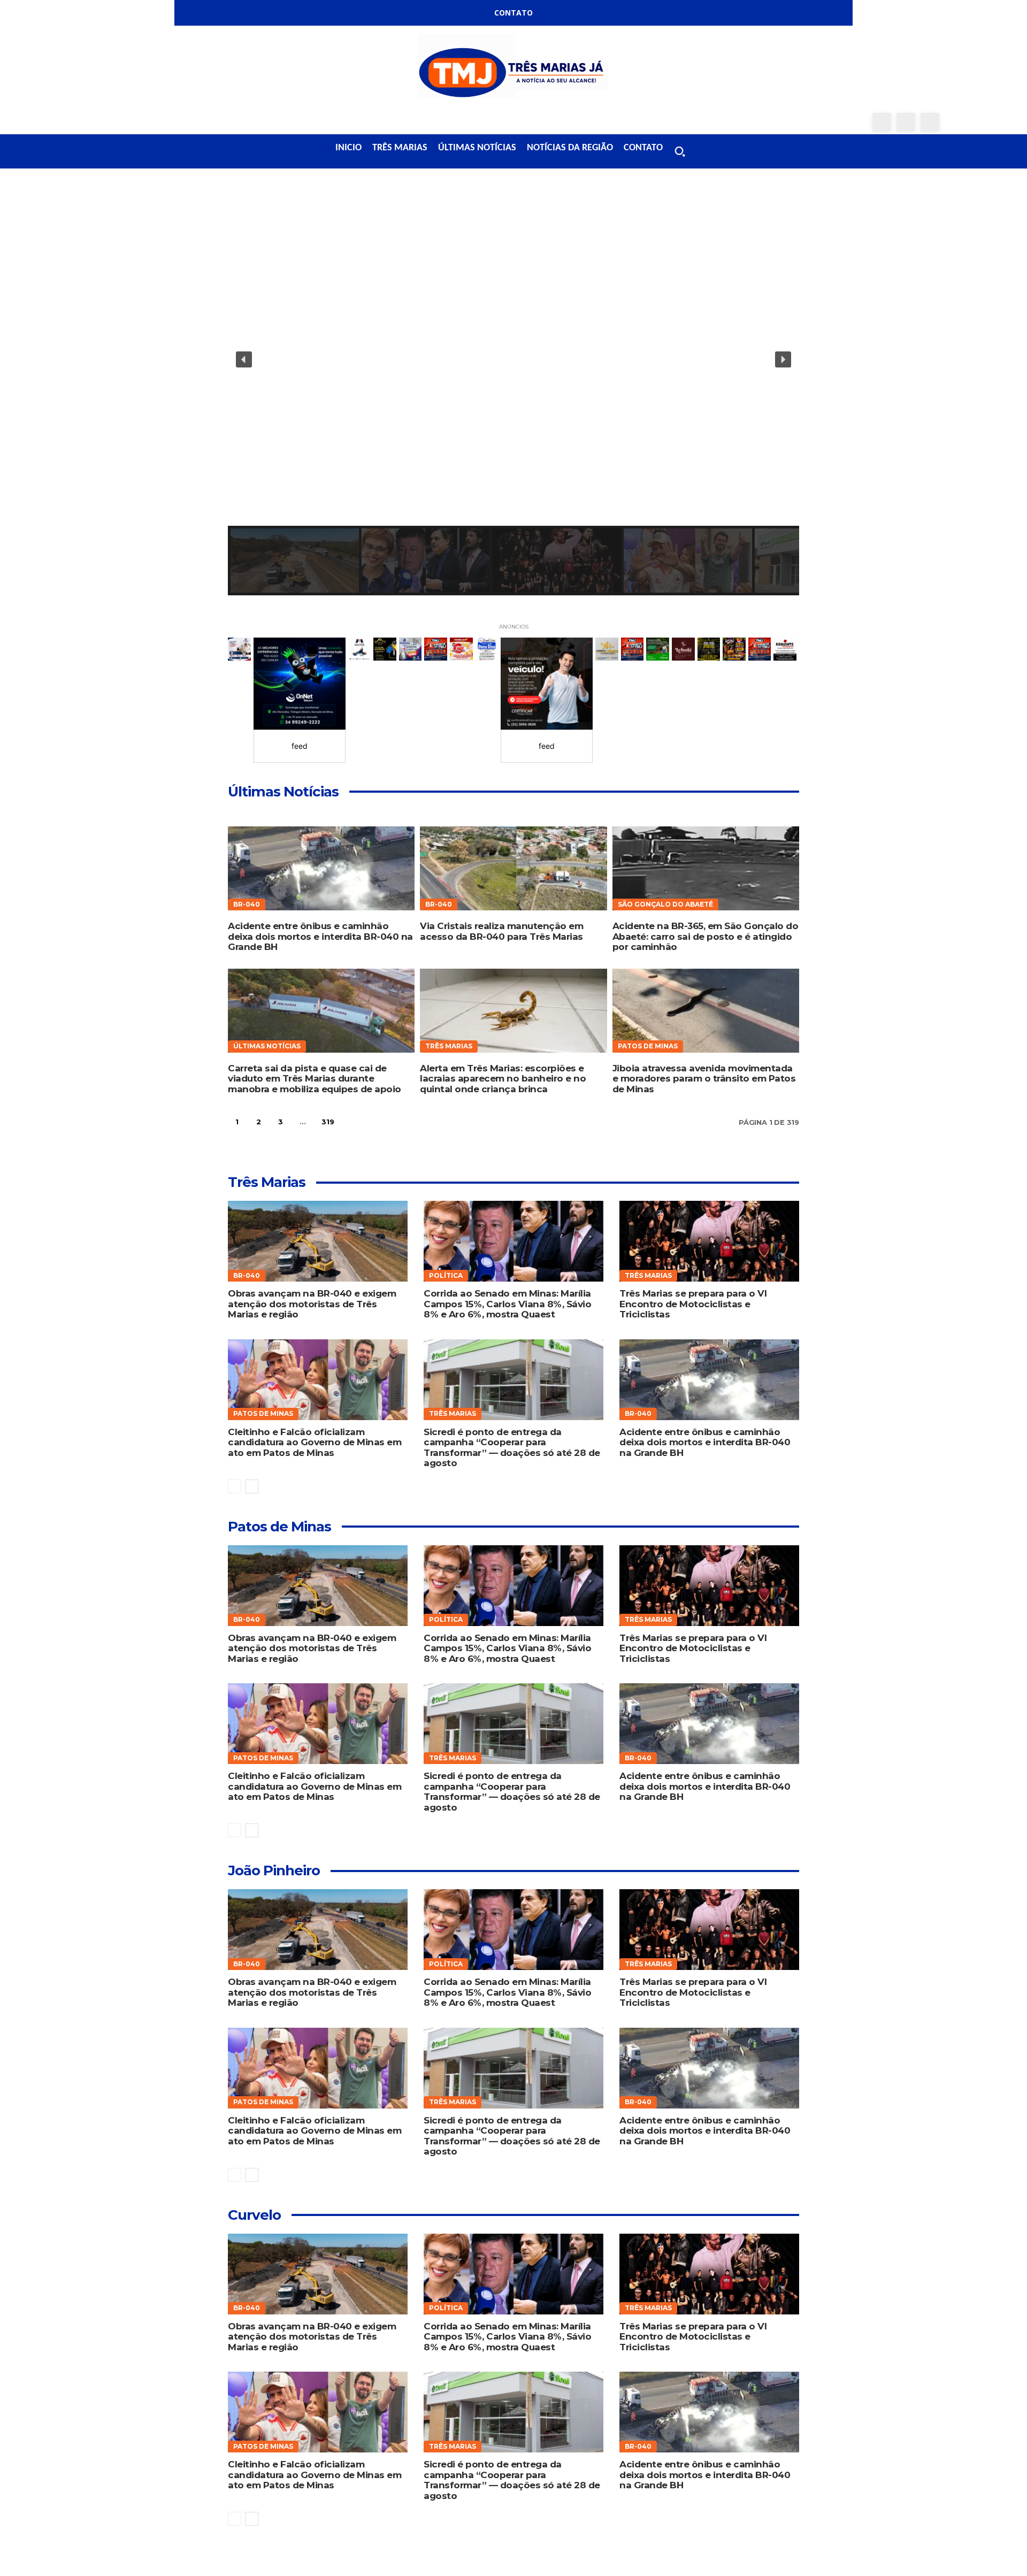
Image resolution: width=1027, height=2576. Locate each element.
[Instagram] (906, 122)
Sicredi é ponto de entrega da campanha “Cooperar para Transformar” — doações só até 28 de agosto (512, 1448)
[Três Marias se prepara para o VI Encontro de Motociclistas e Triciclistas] (709, 1241)
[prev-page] (235, 1486)
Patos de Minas (648, 1046)
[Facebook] (882, 122)
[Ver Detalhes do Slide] (300, 684)
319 (328, 1122)
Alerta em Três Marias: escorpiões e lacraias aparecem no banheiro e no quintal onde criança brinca (503, 1079)
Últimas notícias (267, 1046)
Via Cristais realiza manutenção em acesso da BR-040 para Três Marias (501, 931)
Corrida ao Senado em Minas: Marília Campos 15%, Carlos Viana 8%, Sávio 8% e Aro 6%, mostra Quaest (507, 1304)
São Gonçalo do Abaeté (665, 904)
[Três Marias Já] (513, 69)
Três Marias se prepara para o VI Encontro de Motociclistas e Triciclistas (693, 1304)
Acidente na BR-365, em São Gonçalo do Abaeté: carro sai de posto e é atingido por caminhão (706, 936)
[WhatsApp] (930, 122)
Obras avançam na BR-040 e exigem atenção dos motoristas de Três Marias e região (312, 1304)
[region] (513, 394)
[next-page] (353, 1122)
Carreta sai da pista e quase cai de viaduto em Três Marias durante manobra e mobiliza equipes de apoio (315, 1079)
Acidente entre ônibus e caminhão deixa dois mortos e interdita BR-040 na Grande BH (320, 936)
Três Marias (449, 1046)
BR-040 (247, 904)
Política (446, 1275)
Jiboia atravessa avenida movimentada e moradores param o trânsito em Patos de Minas (704, 1079)
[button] (680, 151)
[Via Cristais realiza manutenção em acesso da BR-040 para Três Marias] (513, 868)
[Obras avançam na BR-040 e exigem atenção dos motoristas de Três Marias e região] (317, 1241)
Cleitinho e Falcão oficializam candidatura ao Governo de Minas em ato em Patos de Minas (315, 1442)
